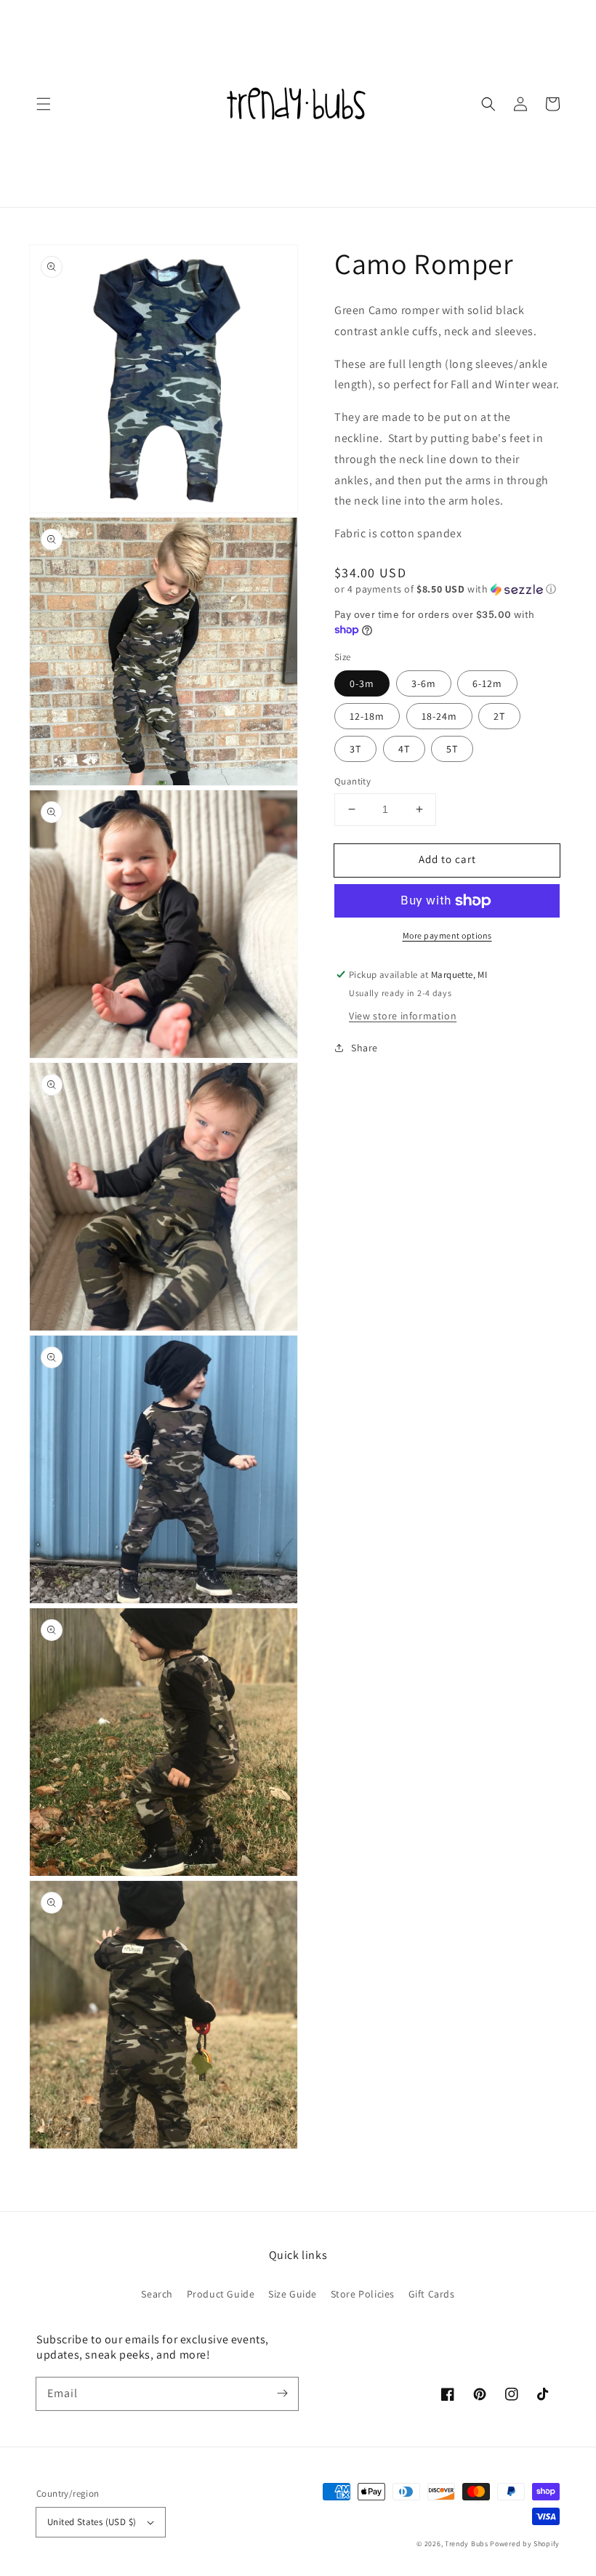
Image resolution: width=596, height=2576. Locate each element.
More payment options (447, 935)
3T (355, 749)
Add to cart (447, 859)
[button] (44, 104)
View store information (403, 1016)
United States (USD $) (92, 2522)
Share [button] (365, 1048)
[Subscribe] (282, 2394)
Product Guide (221, 2294)
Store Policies (363, 2294)
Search (157, 2294)
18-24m (439, 716)
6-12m (487, 683)
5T (452, 749)
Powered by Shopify (525, 2544)
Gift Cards (432, 2294)
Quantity (353, 781)
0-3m (362, 683)
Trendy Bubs (467, 2544)
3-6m (424, 683)
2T (499, 716)
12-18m (367, 716)
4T (404, 749)
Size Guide (293, 2294)
